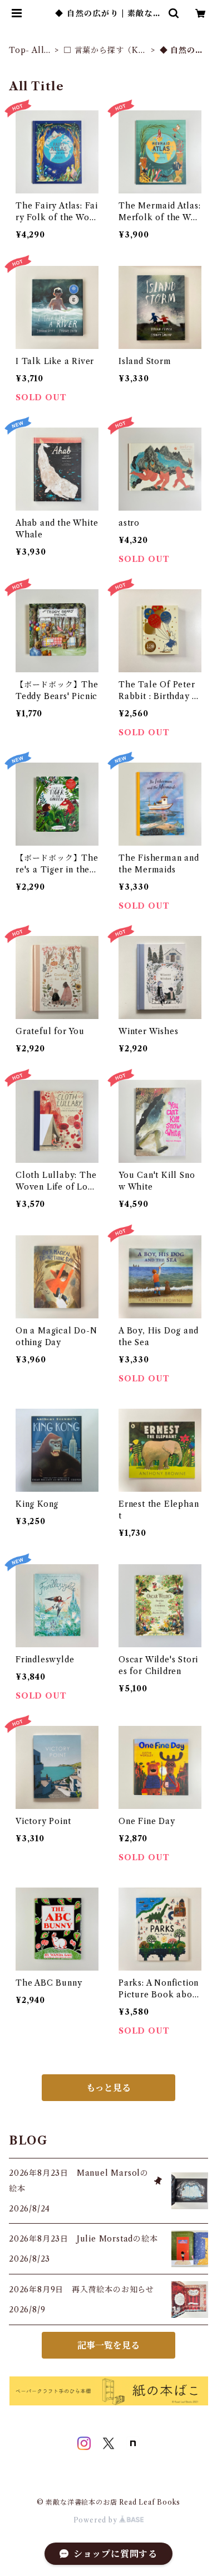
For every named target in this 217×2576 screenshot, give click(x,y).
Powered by (97, 2520)
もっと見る (108, 2088)
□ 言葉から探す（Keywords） (106, 50)
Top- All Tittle (26, 50)
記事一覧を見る (108, 2345)
